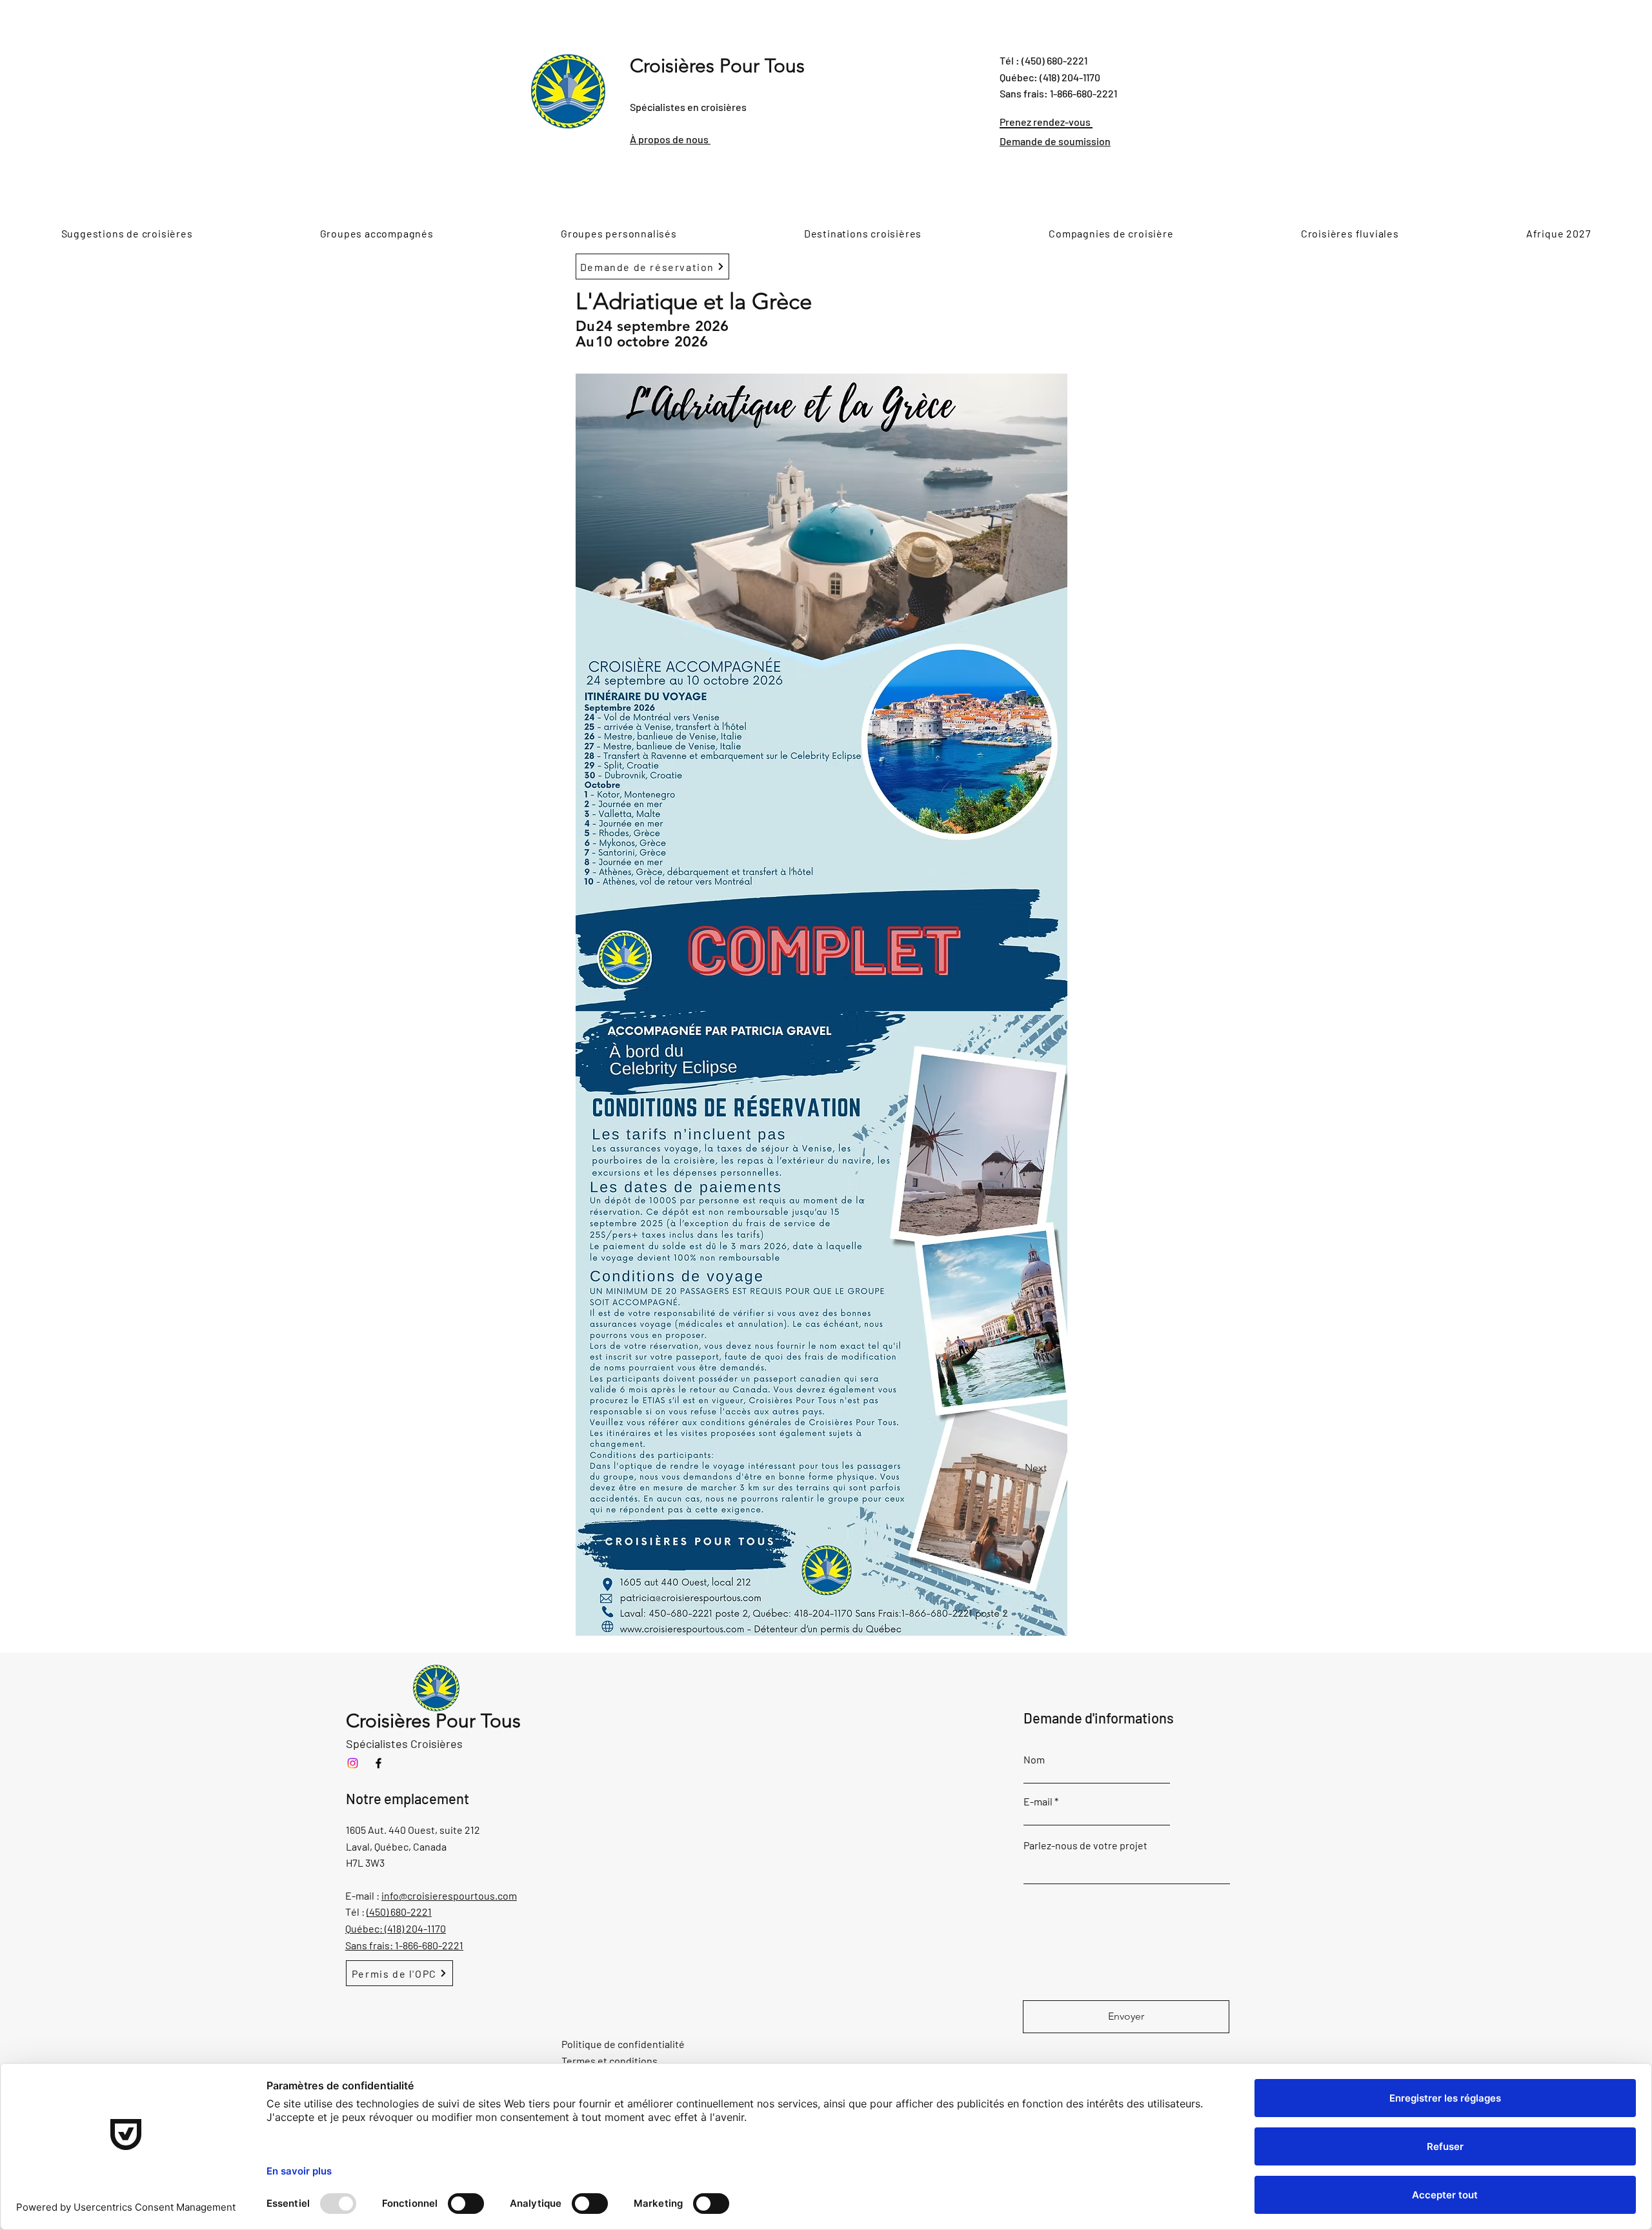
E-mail (1038, 1802)
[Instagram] (353, 1763)
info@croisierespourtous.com (449, 1895)
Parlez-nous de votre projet (1085, 1845)
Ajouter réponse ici (1238, 1748)
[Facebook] (378, 1763)
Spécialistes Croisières (404, 1743)
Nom (1034, 1760)
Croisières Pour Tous (717, 66)
